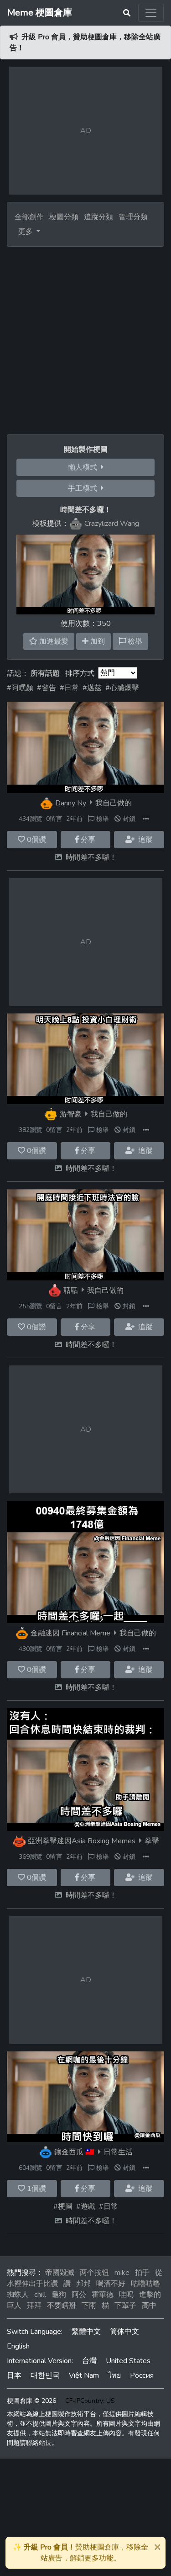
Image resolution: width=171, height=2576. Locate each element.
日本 (14, 2375)
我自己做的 (114, 803)
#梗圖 (63, 2206)
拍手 (142, 2273)
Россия (142, 2375)
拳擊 (152, 1841)
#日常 (69, 688)
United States (128, 2361)
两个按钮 (94, 2273)
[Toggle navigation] (151, 13)
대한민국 (45, 2375)
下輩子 (125, 2306)
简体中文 (124, 2332)
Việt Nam (84, 2375)
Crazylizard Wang (112, 524)
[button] (146, 819)
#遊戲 (86, 2206)
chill (40, 2295)
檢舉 (102, 819)
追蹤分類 (98, 217)
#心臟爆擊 (122, 688)
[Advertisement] (85, 337)
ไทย (114, 2375)
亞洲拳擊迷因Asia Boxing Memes (82, 1841)
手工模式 (84, 488)
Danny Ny (71, 803)
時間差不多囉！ (91, 857)
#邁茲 (92, 688)
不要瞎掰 (62, 2306)
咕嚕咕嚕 (145, 2284)
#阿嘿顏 (20, 688)
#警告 (47, 688)
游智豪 (71, 1114)
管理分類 (133, 217)
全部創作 (29, 217)
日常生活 (118, 2152)
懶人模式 (84, 467)
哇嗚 (126, 2295)
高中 (149, 2306)
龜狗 (59, 2295)
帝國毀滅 (60, 2273)
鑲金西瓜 (69, 2152)
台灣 (89, 2361)
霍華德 (103, 2295)
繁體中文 (86, 2332)
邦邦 (83, 2284)
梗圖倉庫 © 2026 (31, 2401)
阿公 (79, 2295)
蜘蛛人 (18, 2295)
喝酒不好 (111, 2284)
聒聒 (71, 1290)
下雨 (89, 2306)
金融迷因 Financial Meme (70, 1633)
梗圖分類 (64, 217)
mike (122, 2273)
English (18, 2346)
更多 (26, 232)
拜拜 (34, 2306)
